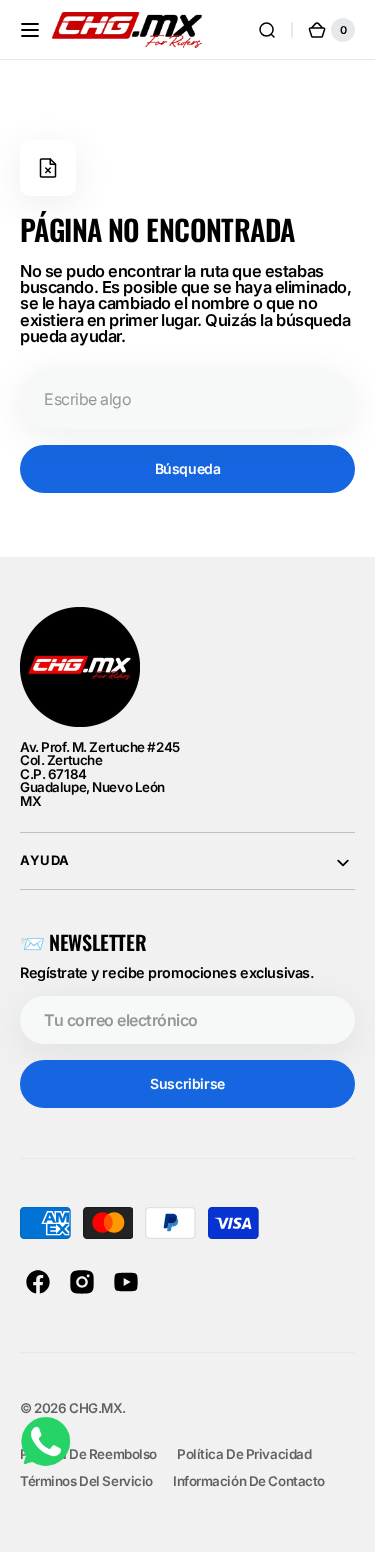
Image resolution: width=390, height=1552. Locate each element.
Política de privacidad (244, 1454)
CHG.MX (95, 1408)
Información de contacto (249, 1481)
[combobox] (187, 399)
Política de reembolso (88, 1454)
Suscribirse (187, 1083)
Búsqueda (188, 468)
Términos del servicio (86, 1481)
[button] (30, 30)
